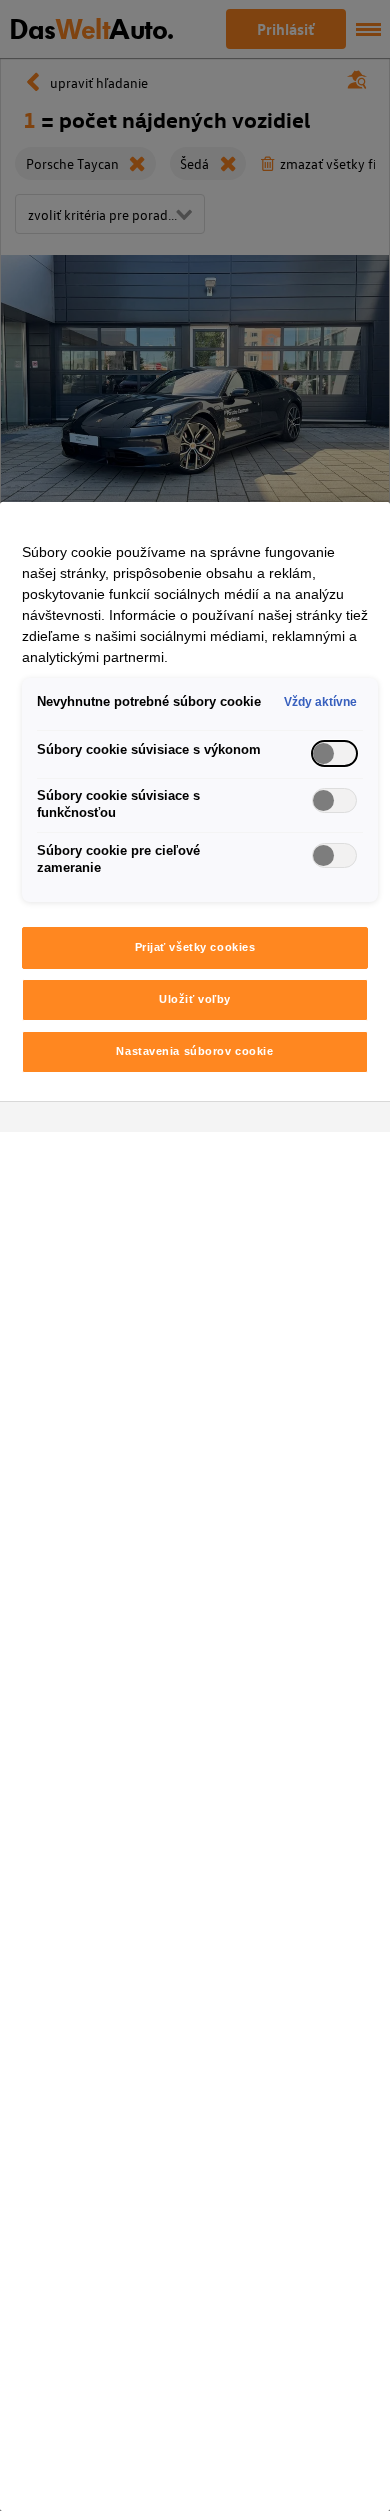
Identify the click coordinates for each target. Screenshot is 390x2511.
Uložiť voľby (195, 999)
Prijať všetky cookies (195, 947)
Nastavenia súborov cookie (194, 1051)
